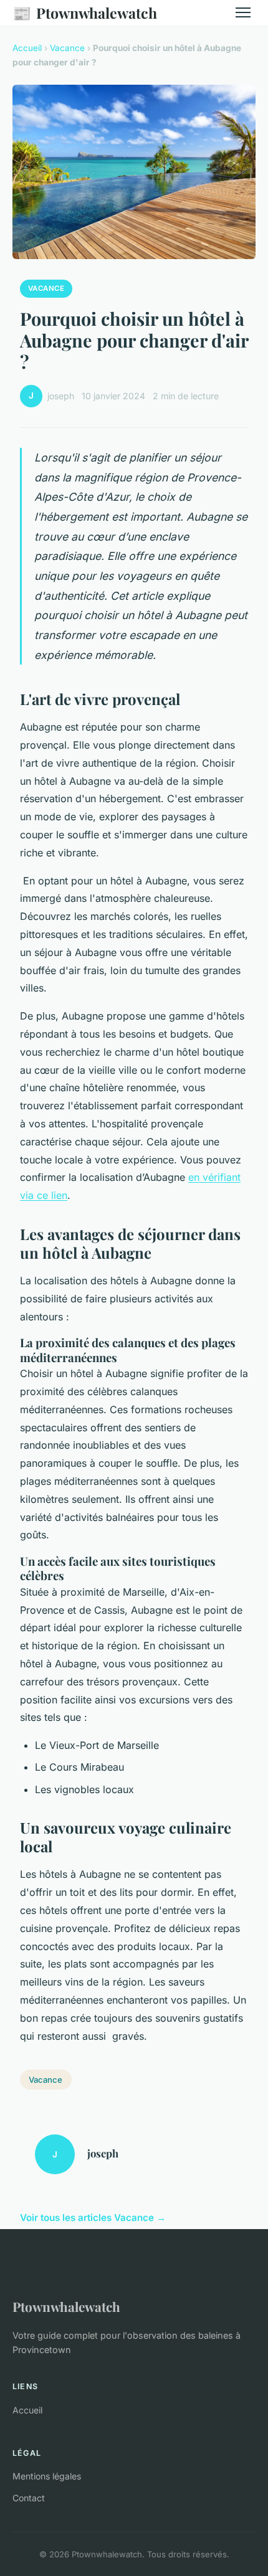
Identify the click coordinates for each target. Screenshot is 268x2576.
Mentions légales (47, 2476)
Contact (29, 2498)
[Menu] (243, 12)
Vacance (67, 48)
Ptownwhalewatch (85, 12)
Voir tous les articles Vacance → (93, 2218)
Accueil (27, 48)
